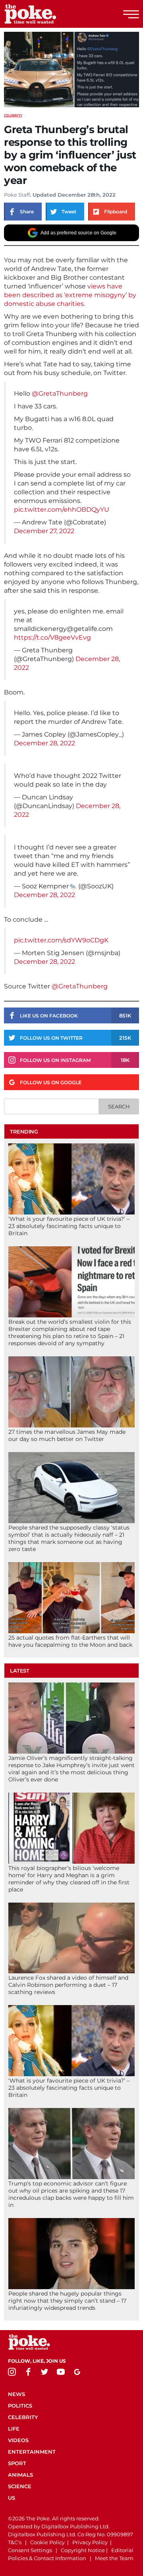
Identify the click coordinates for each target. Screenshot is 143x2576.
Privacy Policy (90, 2542)
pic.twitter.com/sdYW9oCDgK (61, 940)
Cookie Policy (47, 2542)
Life (14, 2429)
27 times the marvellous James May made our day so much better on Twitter (67, 1435)
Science (20, 2486)
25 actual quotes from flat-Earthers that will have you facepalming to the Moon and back (70, 1641)
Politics (20, 2406)
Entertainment (32, 2452)
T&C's (15, 2542)
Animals (20, 2475)
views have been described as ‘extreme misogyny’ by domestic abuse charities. (70, 295)
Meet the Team (114, 2558)
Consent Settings (30, 2550)
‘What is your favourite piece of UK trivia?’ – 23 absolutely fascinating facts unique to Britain (69, 1226)
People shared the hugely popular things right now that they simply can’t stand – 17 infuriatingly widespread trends (67, 2301)
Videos (18, 2440)
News (16, 2394)
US (12, 2498)
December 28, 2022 (44, 743)
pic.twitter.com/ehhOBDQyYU (62, 510)
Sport (17, 2463)
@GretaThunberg (60, 394)
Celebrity (13, 115)
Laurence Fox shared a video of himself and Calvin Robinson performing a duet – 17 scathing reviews (68, 1985)
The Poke (50, 14)
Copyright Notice (83, 2550)
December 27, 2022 (44, 531)
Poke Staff (17, 195)
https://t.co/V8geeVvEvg (52, 637)
